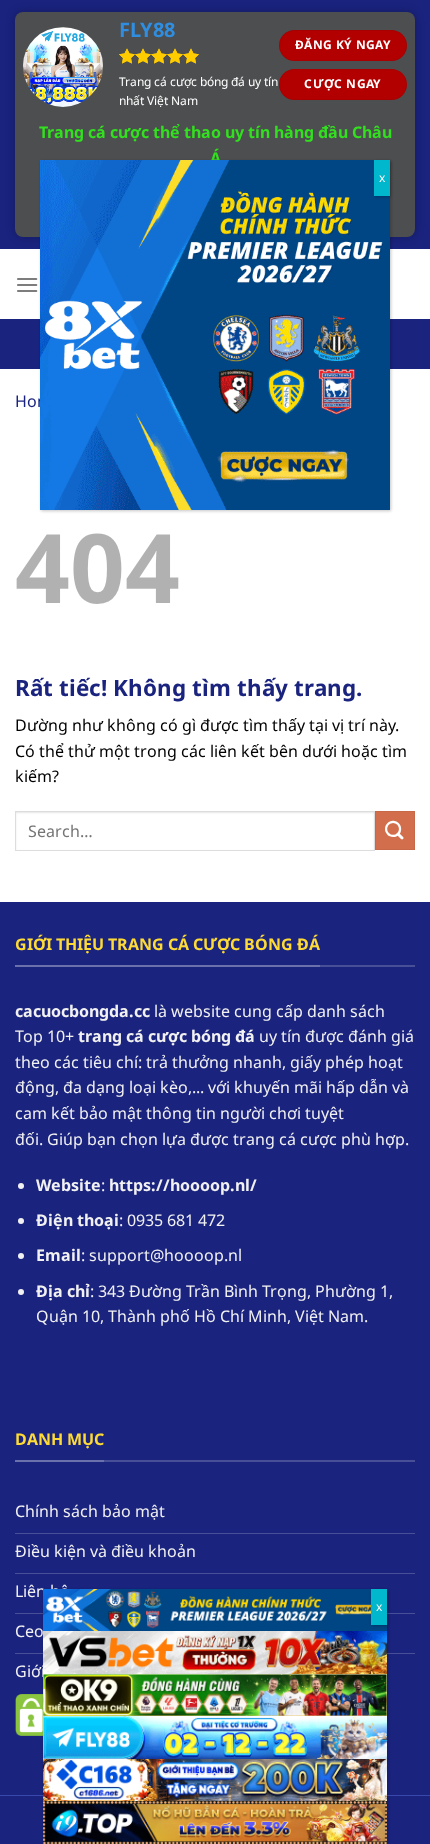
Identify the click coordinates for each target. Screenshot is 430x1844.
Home (38, 401)
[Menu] (27, 284)
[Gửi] (395, 830)
